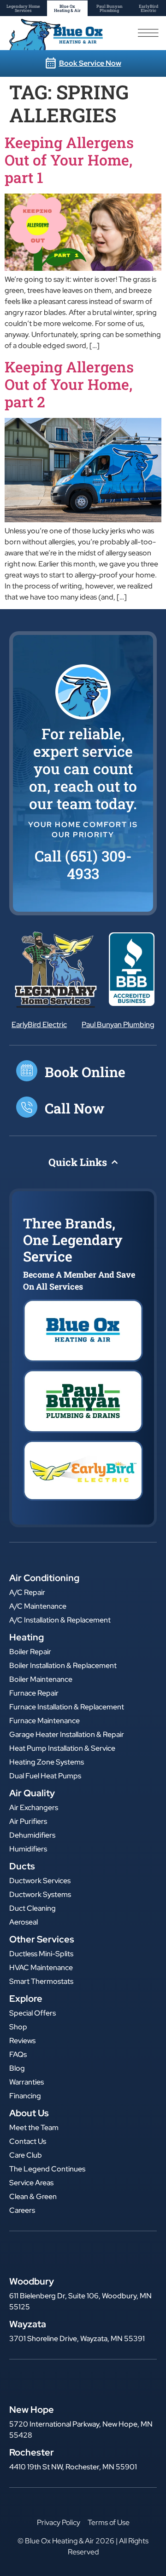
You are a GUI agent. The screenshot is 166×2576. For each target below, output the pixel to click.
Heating (27, 1637)
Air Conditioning (44, 1578)
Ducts (22, 1866)
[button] (83, 865)
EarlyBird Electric (39, 1025)
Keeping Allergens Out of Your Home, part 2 (69, 384)
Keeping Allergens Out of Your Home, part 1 (69, 160)
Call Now (75, 1108)
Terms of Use (109, 2522)
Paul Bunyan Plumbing (118, 1025)
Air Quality (32, 1793)
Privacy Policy (59, 2522)
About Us (29, 2113)
